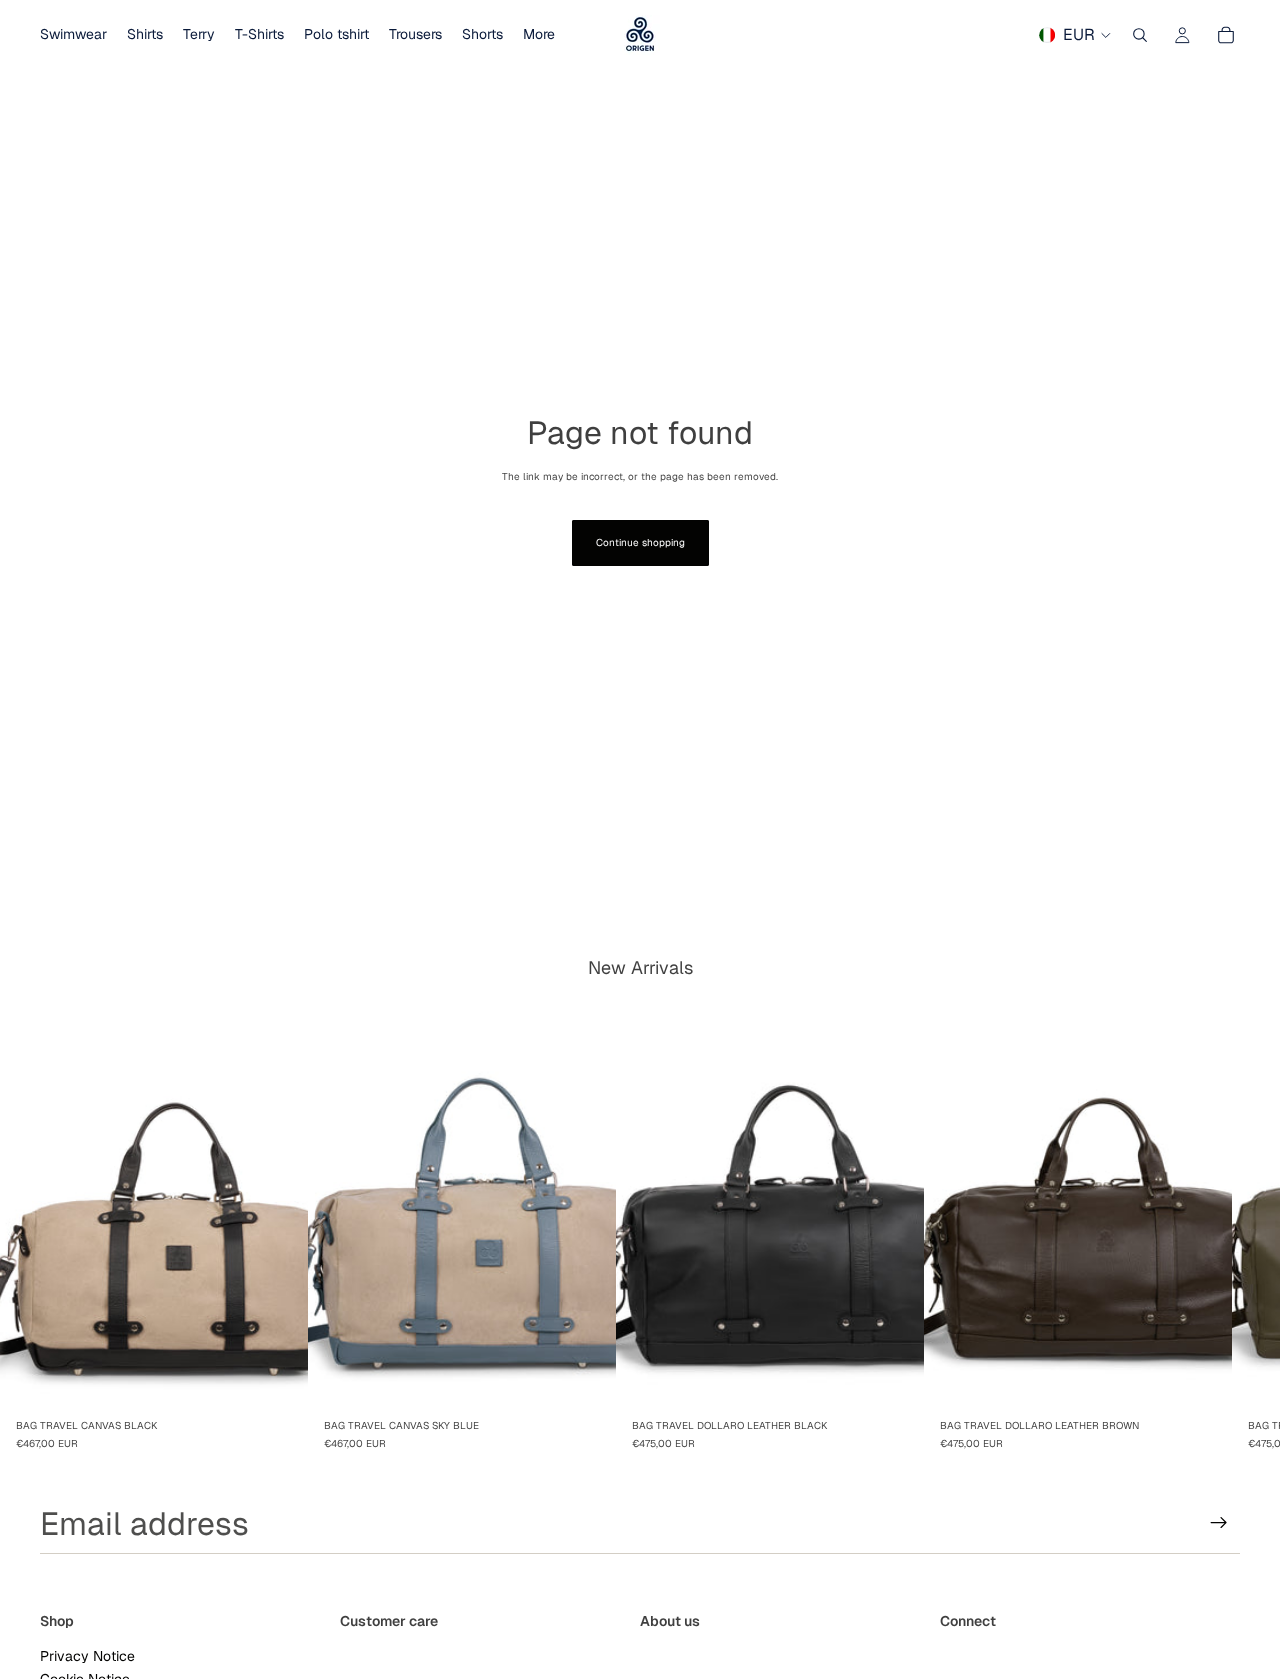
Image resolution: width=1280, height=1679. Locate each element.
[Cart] (1226, 35)
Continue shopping (640, 542)
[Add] (277, 1380)
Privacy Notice (87, 1655)
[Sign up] (1219, 1523)
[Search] (1140, 35)
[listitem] (539, 35)
